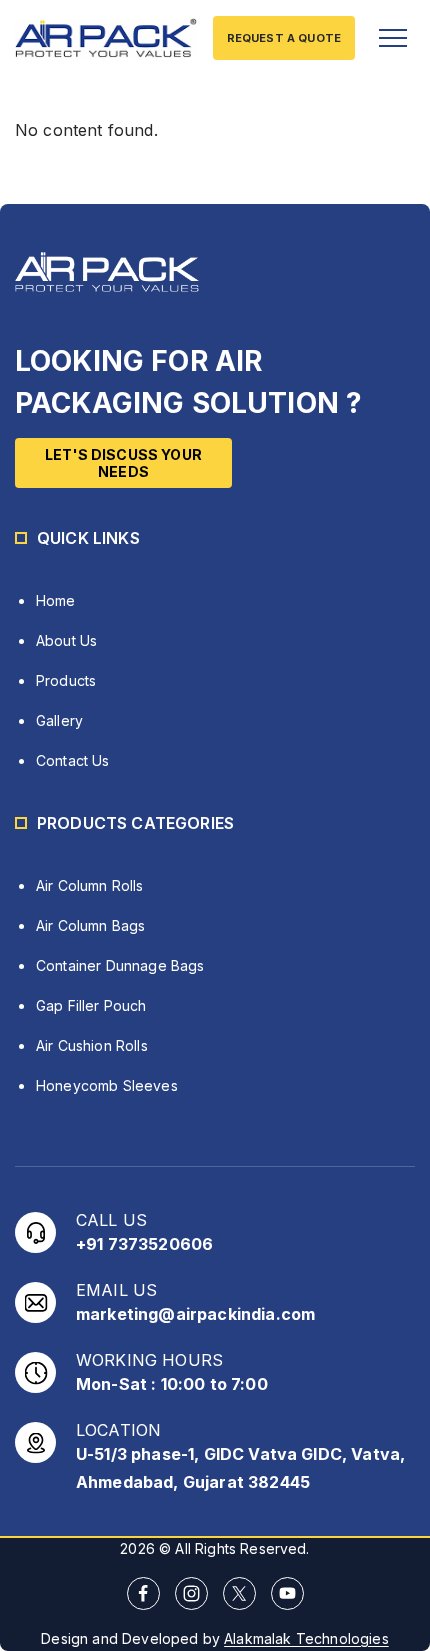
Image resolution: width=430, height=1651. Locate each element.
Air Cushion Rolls (92, 1045)
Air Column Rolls (90, 885)
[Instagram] (191, 1593)
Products (66, 680)
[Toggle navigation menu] (393, 38)
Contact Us (73, 760)
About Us (66, 640)
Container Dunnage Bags (120, 965)
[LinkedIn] (239, 1593)
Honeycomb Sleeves (107, 1085)
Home (56, 600)
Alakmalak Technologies (306, 1638)
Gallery (59, 720)
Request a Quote (284, 38)
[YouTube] (287, 1593)
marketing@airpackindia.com (195, 1314)
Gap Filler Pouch (91, 1005)
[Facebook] (143, 1593)
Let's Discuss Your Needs (123, 463)
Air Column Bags (90, 925)
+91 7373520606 (144, 1244)
